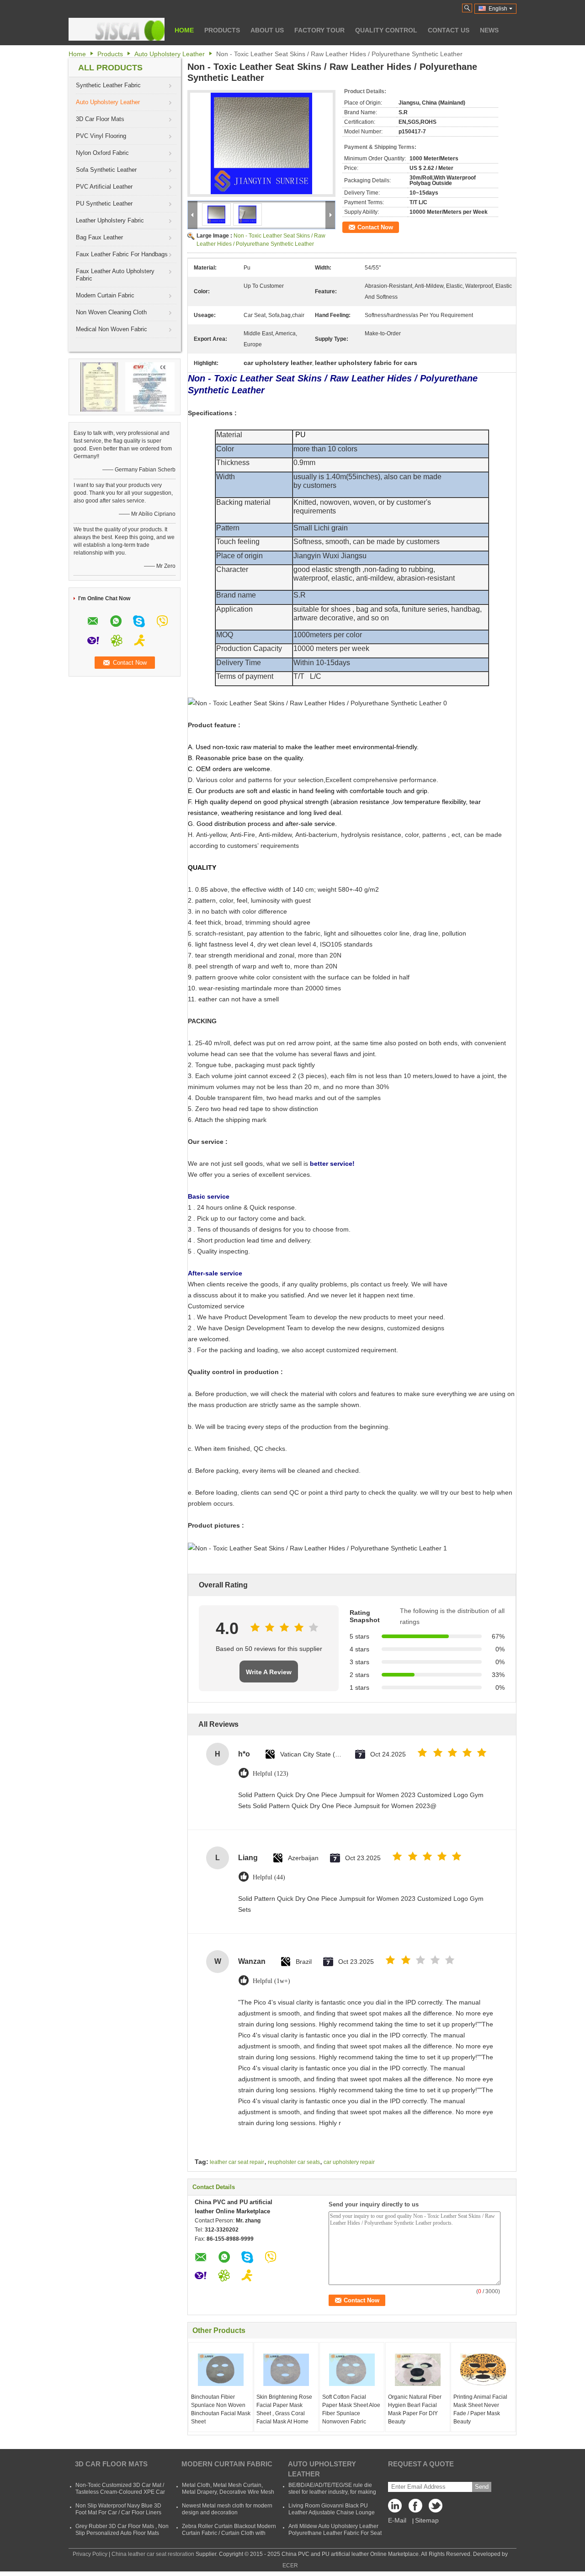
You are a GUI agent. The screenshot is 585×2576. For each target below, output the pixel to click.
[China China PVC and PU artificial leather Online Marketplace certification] (99, 386)
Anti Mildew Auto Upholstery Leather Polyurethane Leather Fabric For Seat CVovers (335, 2533)
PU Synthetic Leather (104, 204)
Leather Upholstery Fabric (110, 220)
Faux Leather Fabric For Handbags (122, 254)
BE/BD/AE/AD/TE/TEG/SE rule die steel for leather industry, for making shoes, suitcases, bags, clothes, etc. (332, 2492)
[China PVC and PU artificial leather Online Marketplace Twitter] (434, 2508)
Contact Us (449, 30)
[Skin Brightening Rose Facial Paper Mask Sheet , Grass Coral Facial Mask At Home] (286, 2370)
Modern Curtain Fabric (105, 295)
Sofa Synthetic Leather (106, 170)
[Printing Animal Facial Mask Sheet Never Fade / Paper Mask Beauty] (483, 2370)
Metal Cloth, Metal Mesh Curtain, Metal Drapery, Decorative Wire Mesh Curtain (228, 2492)
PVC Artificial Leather (104, 187)
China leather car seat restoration (153, 2554)
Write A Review (269, 1672)
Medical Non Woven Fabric (112, 329)
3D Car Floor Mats (100, 119)
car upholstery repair (349, 2162)
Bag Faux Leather (99, 237)
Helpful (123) (271, 1774)
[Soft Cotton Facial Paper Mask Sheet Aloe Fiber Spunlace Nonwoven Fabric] (352, 2370)
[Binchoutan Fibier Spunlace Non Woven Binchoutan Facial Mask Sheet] (221, 2370)
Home (184, 30)
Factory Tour (319, 30)
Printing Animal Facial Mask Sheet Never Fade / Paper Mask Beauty (480, 2409)
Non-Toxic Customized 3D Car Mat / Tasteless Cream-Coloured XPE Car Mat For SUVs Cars (120, 2492)
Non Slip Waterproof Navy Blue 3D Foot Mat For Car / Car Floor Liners (118, 2509)
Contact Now (375, 227)
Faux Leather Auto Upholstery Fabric (115, 275)
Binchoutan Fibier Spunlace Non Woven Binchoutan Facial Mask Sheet (221, 2409)
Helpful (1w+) (271, 1981)
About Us (267, 30)
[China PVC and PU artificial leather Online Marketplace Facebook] (415, 2508)
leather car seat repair (237, 2162)
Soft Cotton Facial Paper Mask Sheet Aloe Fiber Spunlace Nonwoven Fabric (351, 2409)
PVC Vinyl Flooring (101, 136)
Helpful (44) (269, 1877)
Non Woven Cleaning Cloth (111, 312)
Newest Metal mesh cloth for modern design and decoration (227, 2509)
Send (482, 2487)
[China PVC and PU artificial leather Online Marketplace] (117, 29)
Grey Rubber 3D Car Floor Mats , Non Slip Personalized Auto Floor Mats (122, 2530)
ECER (290, 2565)
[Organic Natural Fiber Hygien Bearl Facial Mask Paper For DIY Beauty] (418, 2370)
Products (222, 30)
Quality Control (386, 30)
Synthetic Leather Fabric (108, 85)
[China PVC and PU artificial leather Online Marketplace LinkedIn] (397, 2508)
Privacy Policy (90, 2554)
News (489, 30)
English (498, 9)
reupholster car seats (294, 2162)
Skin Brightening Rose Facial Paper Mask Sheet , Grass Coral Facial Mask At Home (284, 2409)
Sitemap (427, 2520)
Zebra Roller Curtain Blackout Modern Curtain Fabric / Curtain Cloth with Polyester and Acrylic (229, 2533)
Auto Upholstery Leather (170, 54)
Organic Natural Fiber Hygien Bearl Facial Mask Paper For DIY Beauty (415, 2409)
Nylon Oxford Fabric (102, 153)
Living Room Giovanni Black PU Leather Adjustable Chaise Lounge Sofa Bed (332, 2513)
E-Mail (397, 2520)
